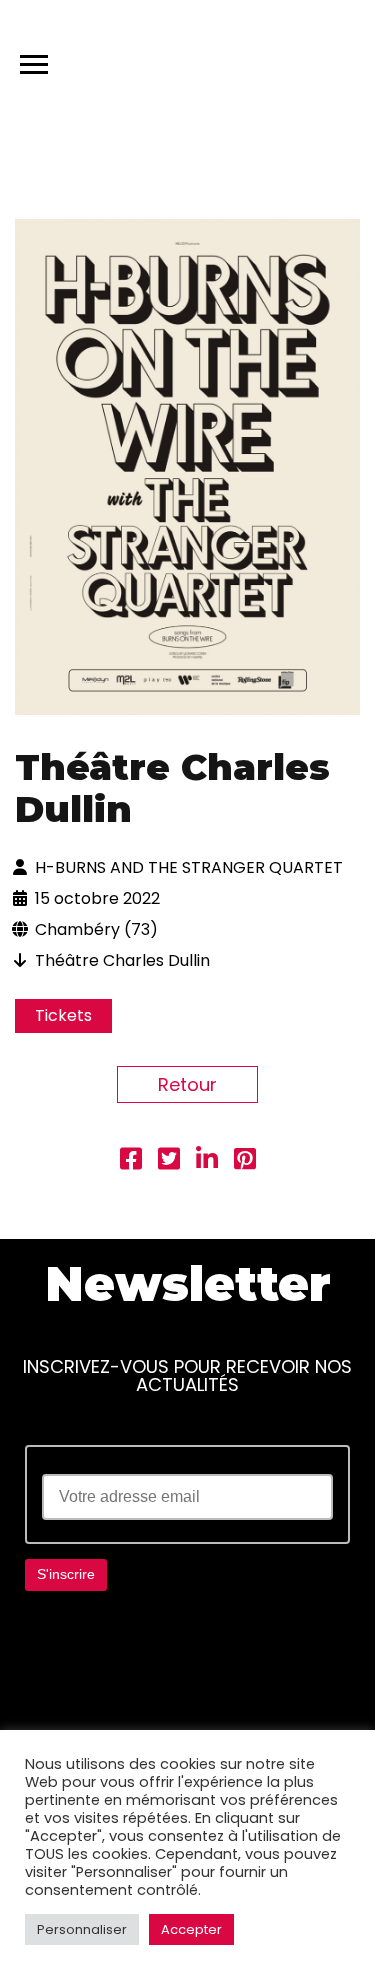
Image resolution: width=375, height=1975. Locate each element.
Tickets (63, 1015)
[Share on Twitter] (169, 1161)
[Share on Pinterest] (245, 1161)
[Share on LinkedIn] (207, 1161)
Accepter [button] (191, 1929)
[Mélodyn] (264, 60)
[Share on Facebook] (131, 1161)
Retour (187, 1084)
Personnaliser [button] (82, 1929)
